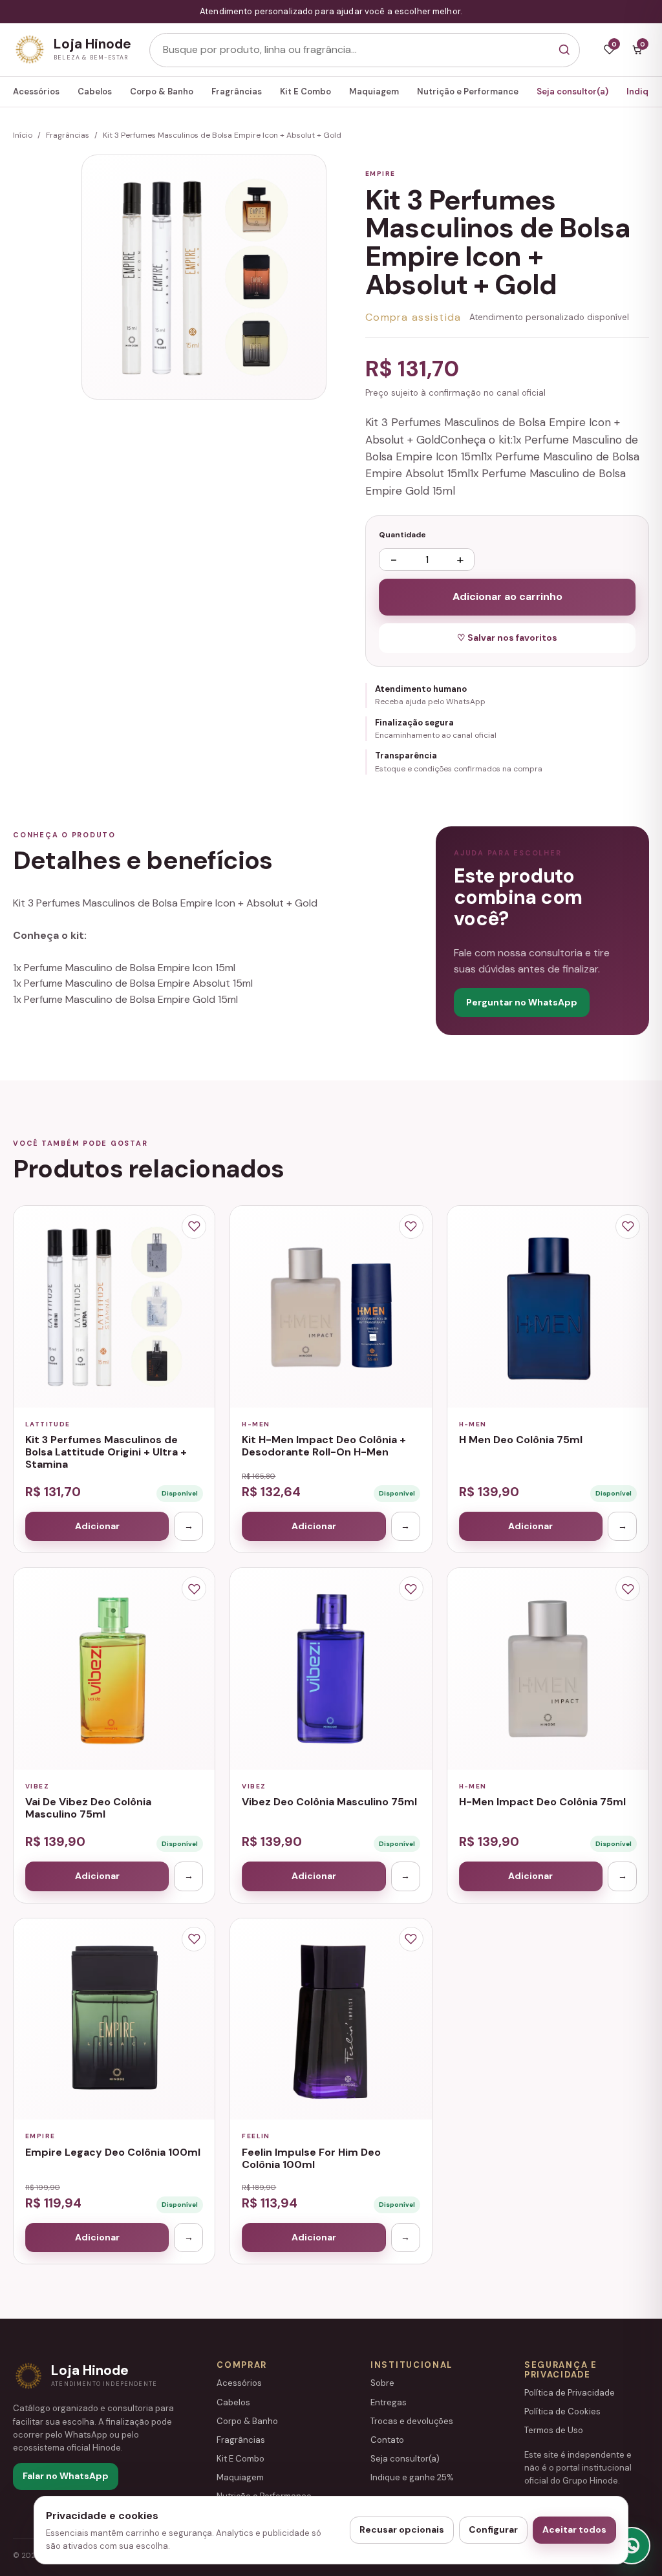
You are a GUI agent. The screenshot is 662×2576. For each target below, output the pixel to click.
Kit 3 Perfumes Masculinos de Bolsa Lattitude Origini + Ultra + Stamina (106, 1452)
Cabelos (95, 91)
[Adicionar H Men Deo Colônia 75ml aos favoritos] (628, 1227)
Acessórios (36, 91)
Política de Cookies (562, 2411)
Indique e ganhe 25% (412, 2477)
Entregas (389, 2402)
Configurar (493, 2529)
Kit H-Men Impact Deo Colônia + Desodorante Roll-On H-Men (324, 1446)
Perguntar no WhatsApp (522, 1002)
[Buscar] (564, 50)
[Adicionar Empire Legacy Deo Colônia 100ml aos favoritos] (194, 1939)
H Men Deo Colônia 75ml (521, 1440)
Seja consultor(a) (572, 91)
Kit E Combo (305, 91)
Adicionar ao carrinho (507, 596)
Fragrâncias (237, 91)
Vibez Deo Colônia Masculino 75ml (329, 1802)
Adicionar (97, 1526)
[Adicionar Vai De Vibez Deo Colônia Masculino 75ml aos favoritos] (194, 1589)
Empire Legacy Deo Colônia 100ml (113, 2152)
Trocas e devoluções (412, 2421)
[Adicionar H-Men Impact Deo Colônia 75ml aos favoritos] (628, 1589)
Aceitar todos (574, 2529)
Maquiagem (374, 91)
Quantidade (402, 535)
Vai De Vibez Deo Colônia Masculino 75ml (88, 1808)
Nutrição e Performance (468, 91)
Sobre (382, 2383)
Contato (387, 2440)
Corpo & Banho (162, 91)
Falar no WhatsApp (66, 2476)
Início (23, 135)
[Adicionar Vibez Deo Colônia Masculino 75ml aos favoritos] (411, 1589)
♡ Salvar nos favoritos (507, 638)
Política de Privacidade (570, 2393)
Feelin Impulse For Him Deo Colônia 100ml (311, 2158)
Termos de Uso (554, 2430)
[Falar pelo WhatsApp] (632, 2546)
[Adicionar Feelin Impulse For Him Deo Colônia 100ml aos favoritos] (411, 1939)
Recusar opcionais (402, 2529)
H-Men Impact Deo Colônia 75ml (542, 1802)
